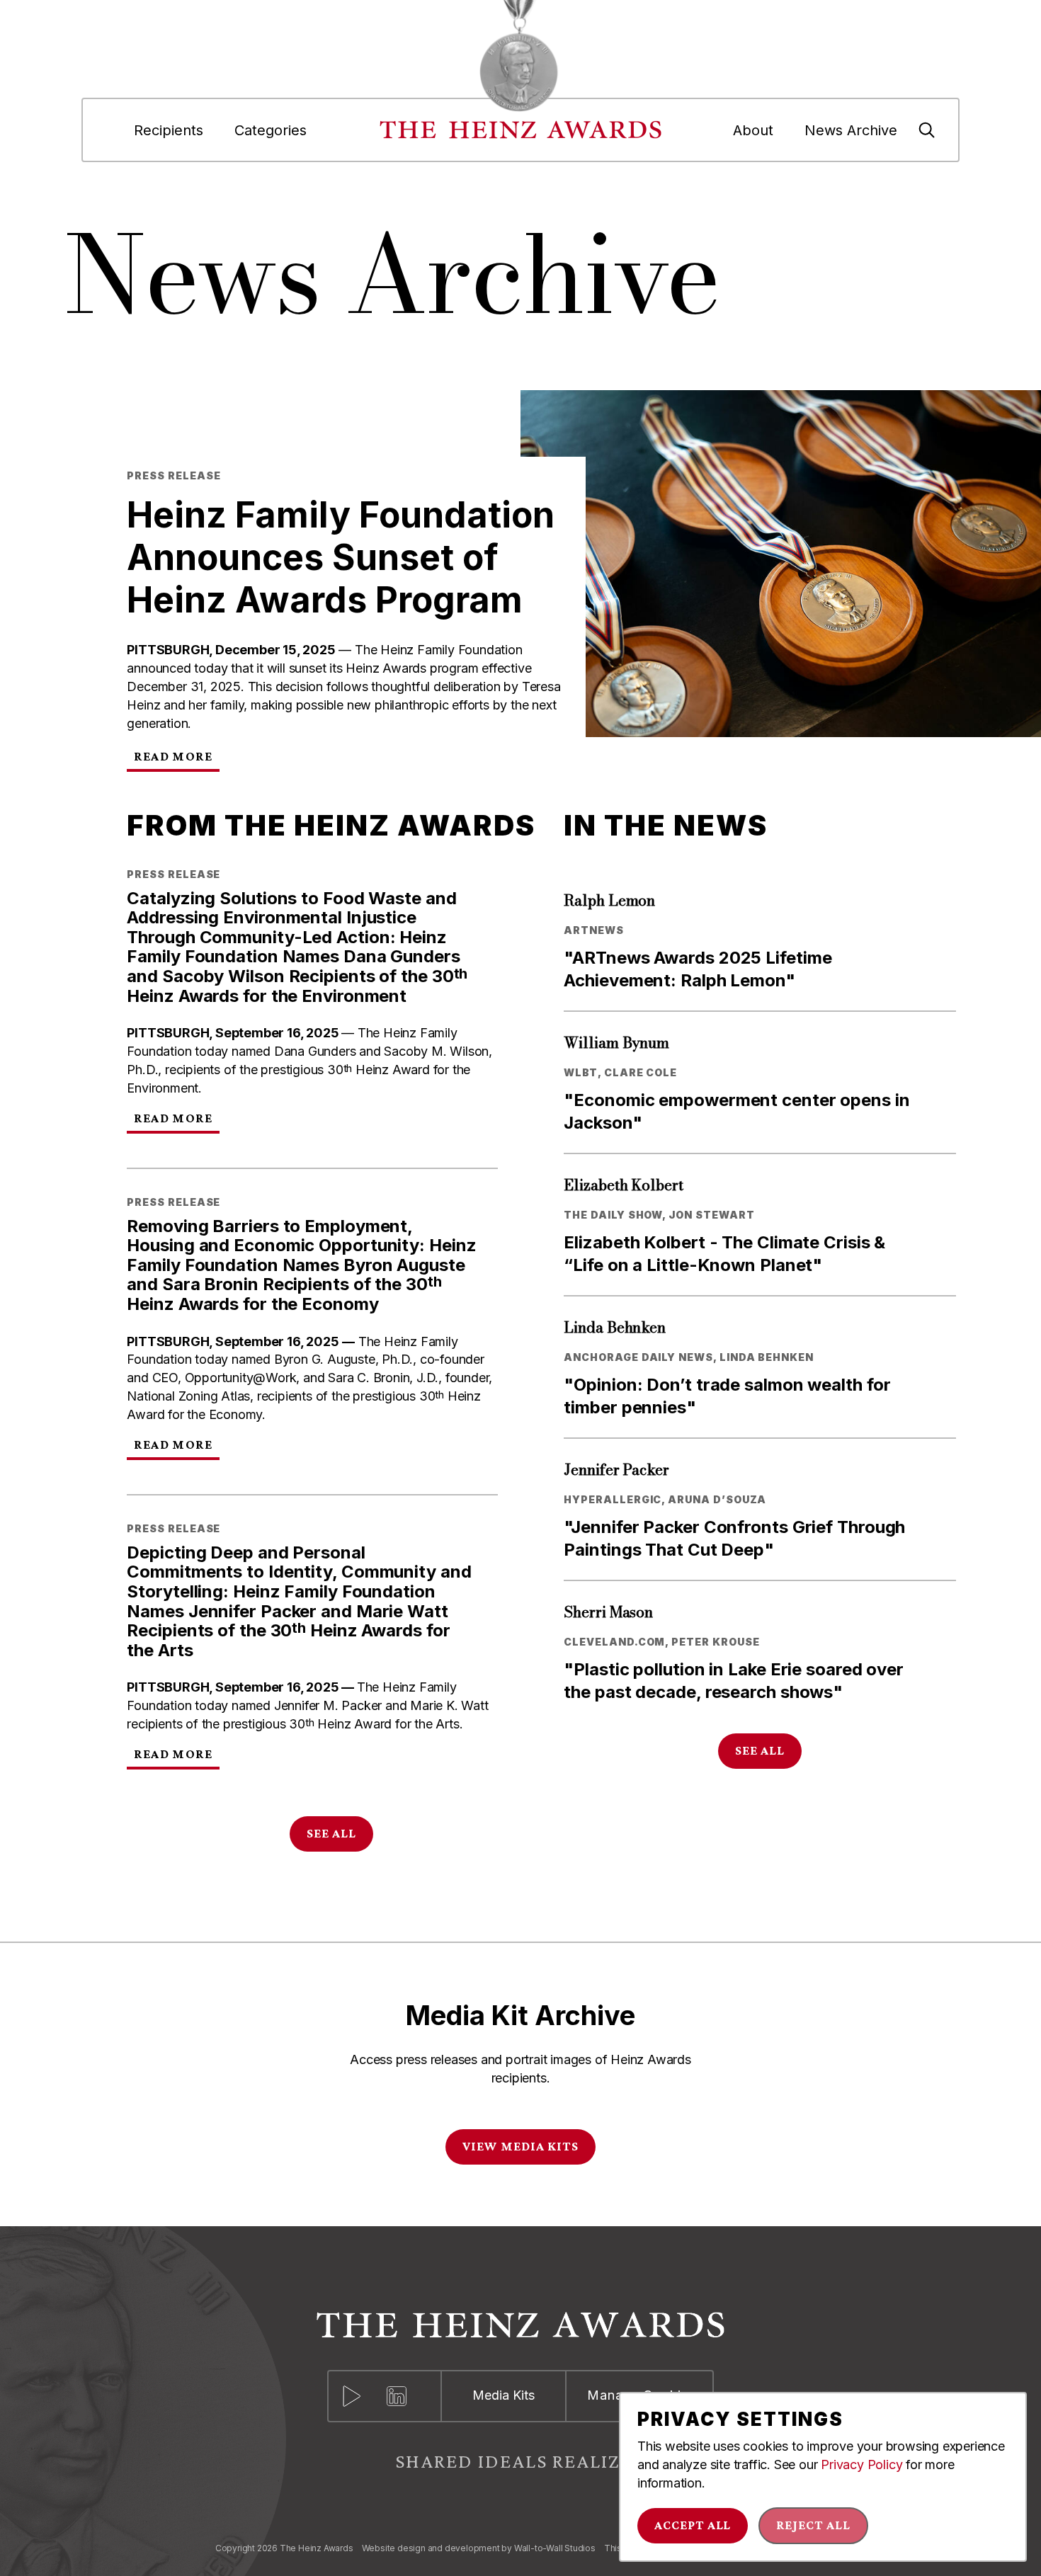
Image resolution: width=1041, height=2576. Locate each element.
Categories (271, 130)
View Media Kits (520, 2146)
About (753, 130)
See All (331, 1833)
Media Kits (504, 2395)
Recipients (169, 130)
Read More (173, 756)
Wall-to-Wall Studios (555, 2548)
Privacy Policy (861, 2464)
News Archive (851, 130)
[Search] (927, 130)
